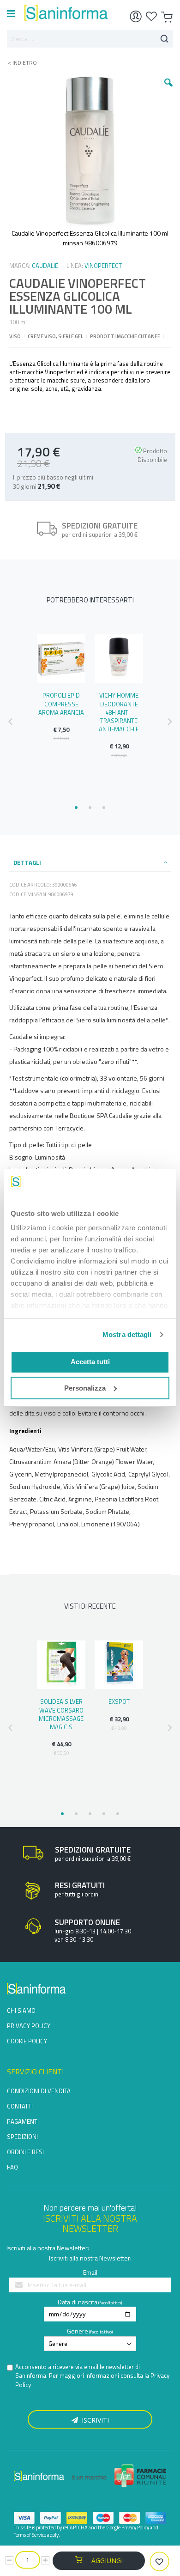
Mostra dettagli (127, 1334)
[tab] (90, 863)
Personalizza (85, 1388)
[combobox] (90, 39)
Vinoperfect (103, 266)
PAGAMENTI (23, 2121)
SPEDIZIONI (22, 2137)
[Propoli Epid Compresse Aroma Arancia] (61, 659)
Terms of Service (30, 2535)
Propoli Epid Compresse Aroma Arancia (61, 704)
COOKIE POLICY (27, 2041)
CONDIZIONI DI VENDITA (39, 2091)
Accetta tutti (90, 1362)
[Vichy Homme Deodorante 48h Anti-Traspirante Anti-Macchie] (119, 659)
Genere (78, 2331)
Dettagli (27, 863)
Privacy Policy (135, 2527)
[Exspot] (119, 1665)
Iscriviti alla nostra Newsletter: (48, 2248)
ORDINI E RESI (25, 2152)
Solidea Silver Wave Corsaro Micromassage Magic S (61, 1714)
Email (90, 2272)
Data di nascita (78, 2302)
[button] (168, 90)
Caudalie (45, 266)
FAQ (12, 2167)
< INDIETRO (20, 63)
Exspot (119, 1701)
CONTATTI (20, 2106)
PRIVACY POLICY (29, 2026)
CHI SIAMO (21, 2011)
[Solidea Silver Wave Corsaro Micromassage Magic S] (61, 1665)
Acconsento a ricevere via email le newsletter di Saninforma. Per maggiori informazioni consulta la (92, 2376)
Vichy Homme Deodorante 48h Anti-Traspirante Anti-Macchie (119, 712)
